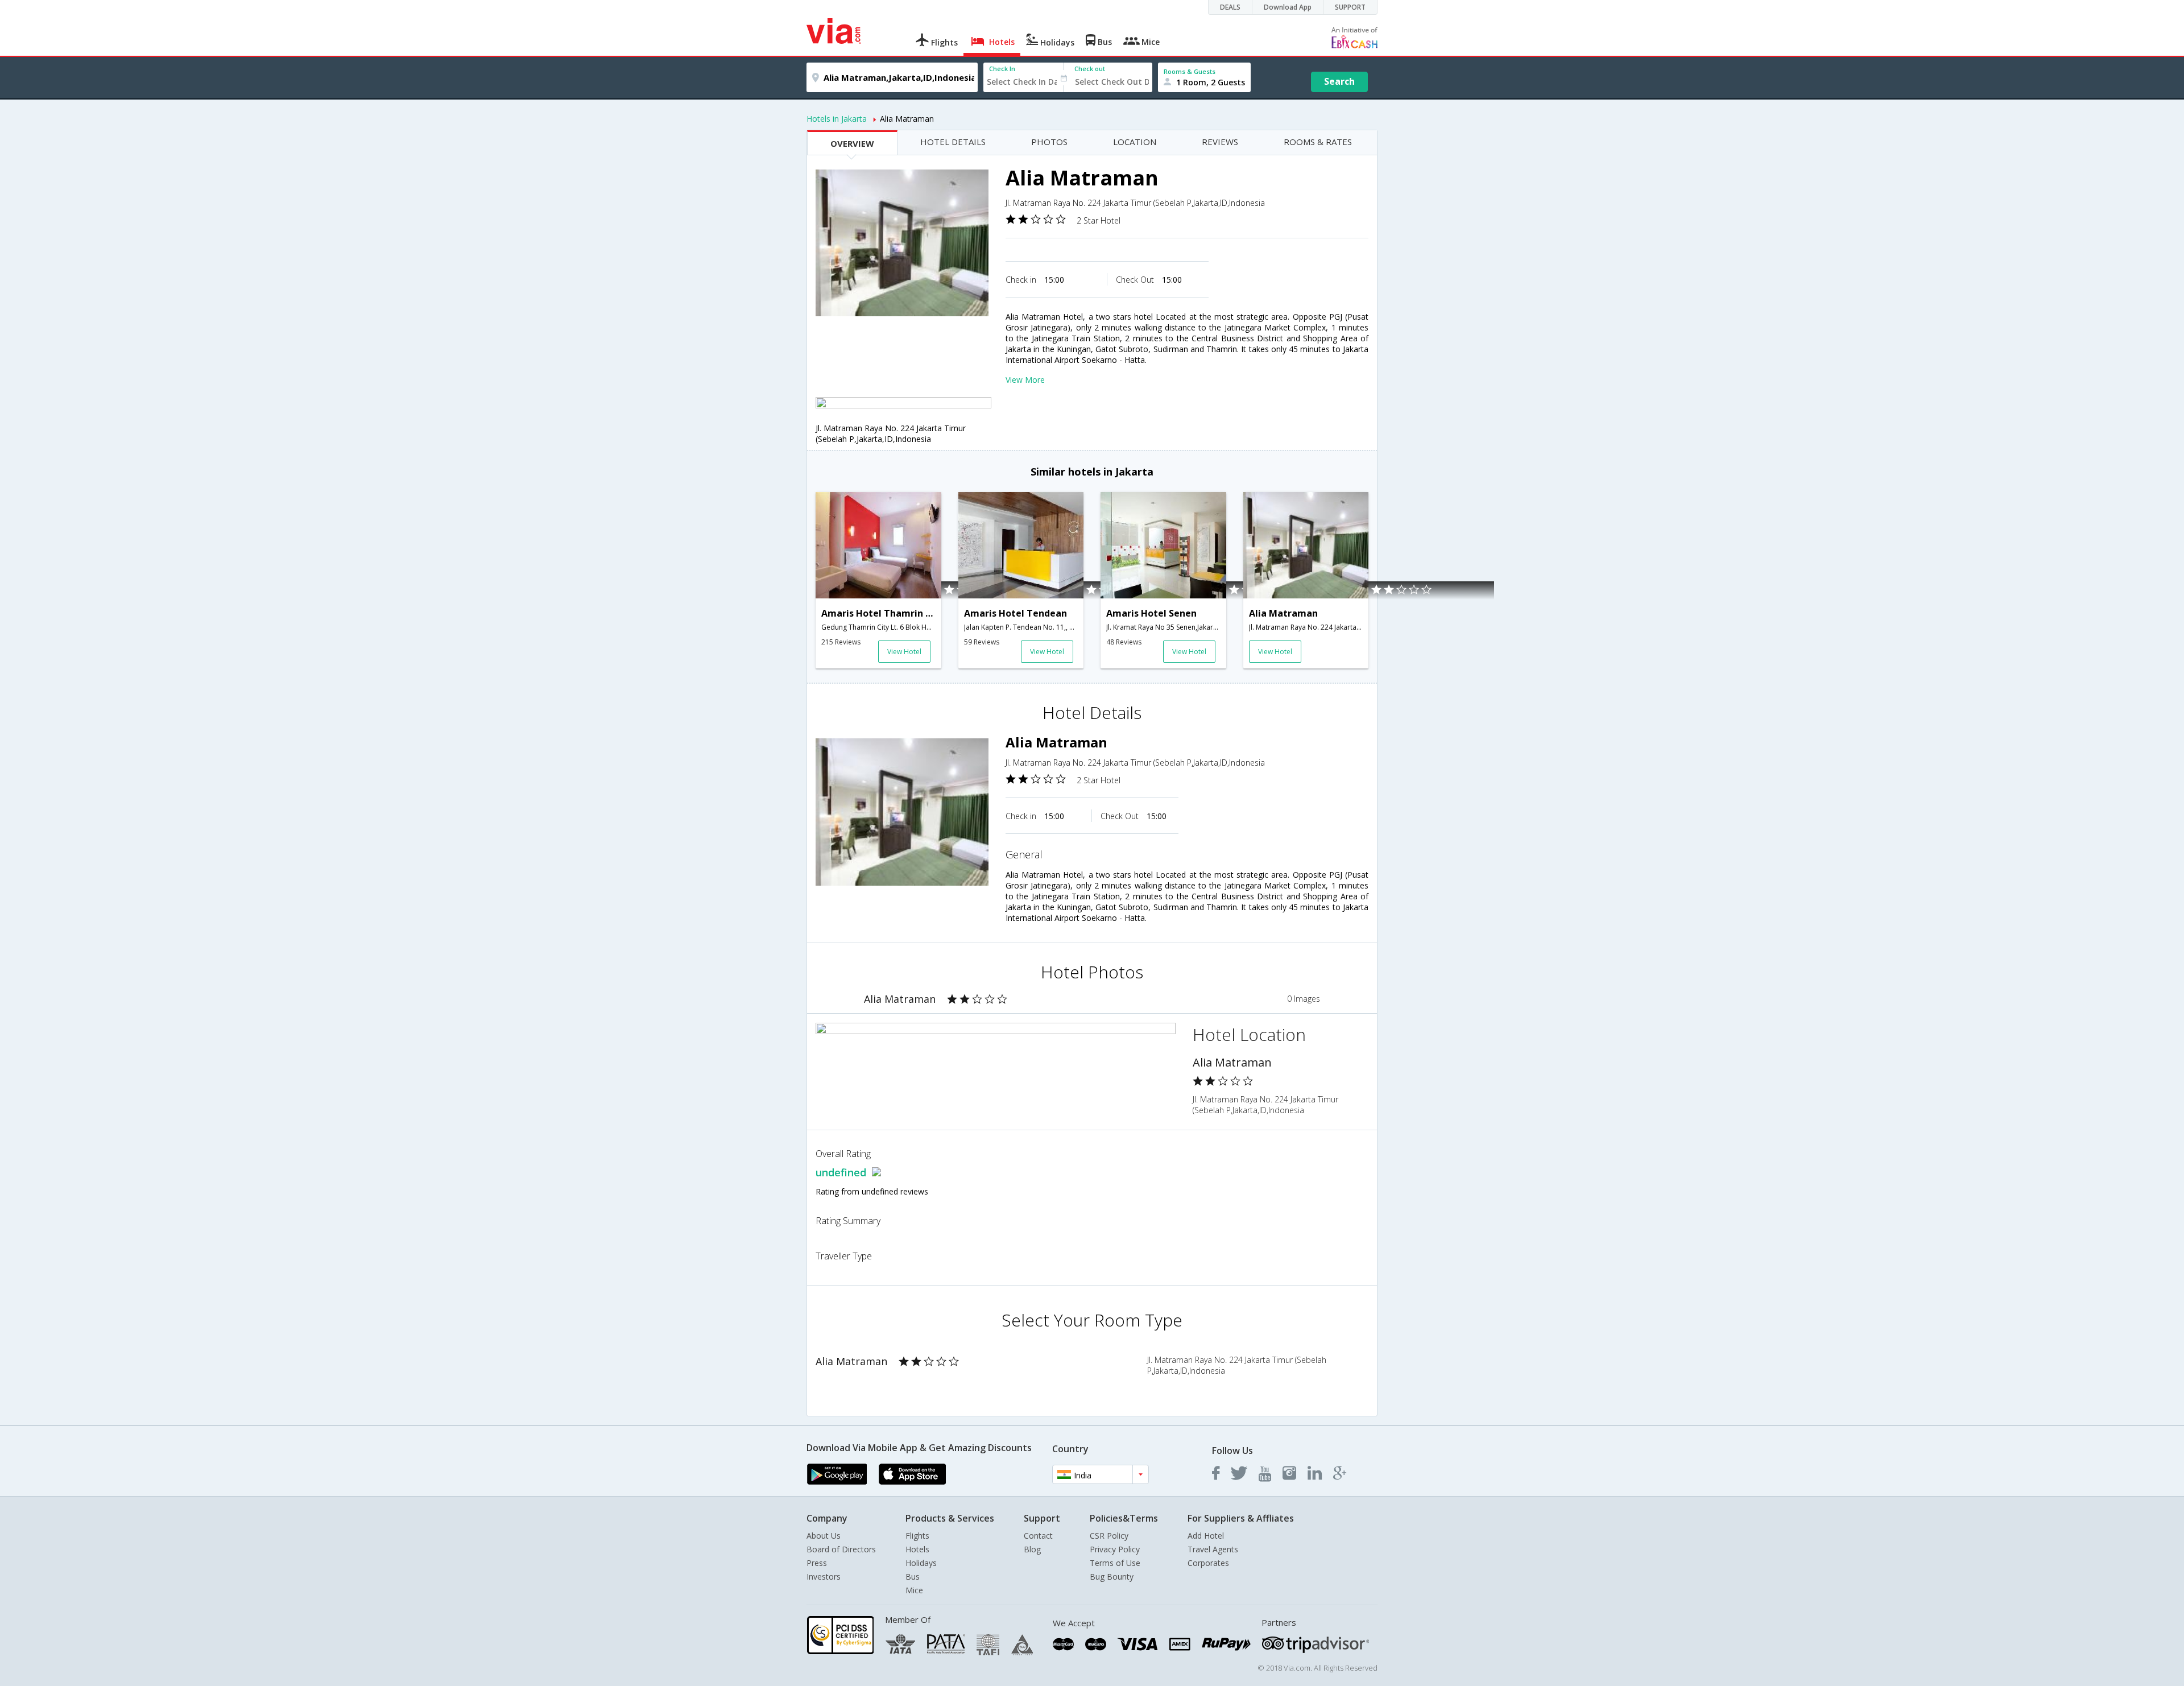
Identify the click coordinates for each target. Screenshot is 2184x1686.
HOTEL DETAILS (953, 142)
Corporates (1208, 1563)
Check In (1002, 69)
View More (1025, 380)
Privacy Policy (1115, 1549)
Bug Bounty (1112, 1577)
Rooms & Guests (1190, 71)
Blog (1032, 1549)
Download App (1288, 7)
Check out (1090, 69)
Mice (914, 1590)
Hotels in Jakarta (837, 119)
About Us (824, 1536)
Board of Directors (841, 1549)
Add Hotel (1206, 1536)
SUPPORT (1350, 7)
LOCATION (1135, 142)
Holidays (921, 1563)
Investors (824, 1577)
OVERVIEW (852, 143)
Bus (913, 1577)
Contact (1038, 1536)
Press (817, 1563)
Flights (917, 1536)
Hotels (917, 1549)
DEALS (1230, 7)
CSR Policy (1109, 1536)
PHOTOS (1049, 142)
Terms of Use (1115, 1563)
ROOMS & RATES (1318, 142)
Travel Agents (1213, 1549)
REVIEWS (1220, 142)
